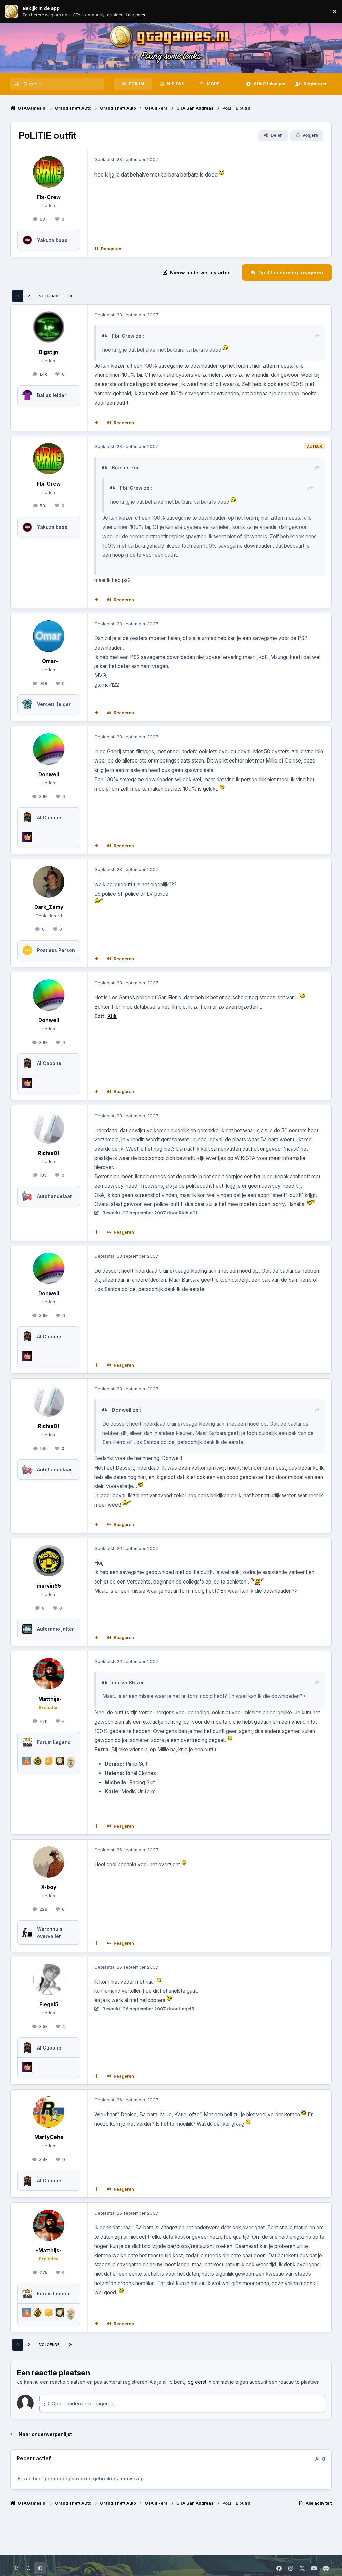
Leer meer (11, 12)
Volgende (49, 296)
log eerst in (199, 2382)
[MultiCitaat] (96, 423)
